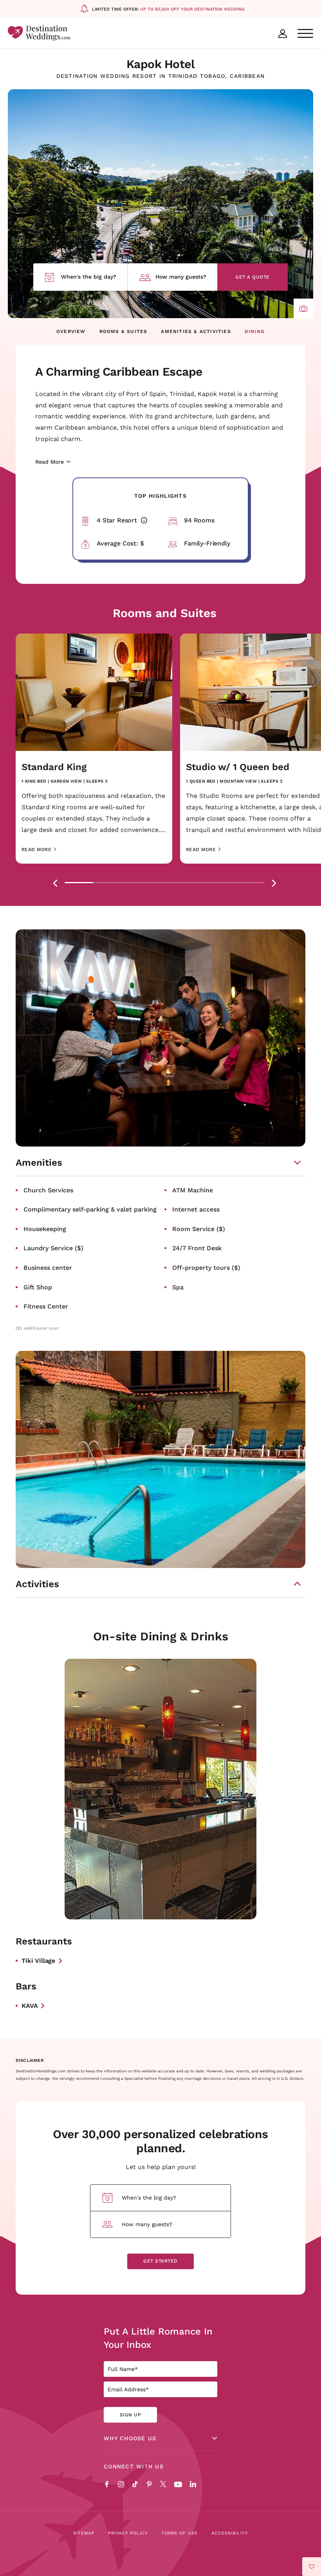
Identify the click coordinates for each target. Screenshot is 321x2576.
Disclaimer (30, 2061)
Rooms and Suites (165, 613)
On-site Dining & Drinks (161, 1636)
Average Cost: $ (120, 543)
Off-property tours (206, 1267)
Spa (178, 1287)
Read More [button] (36, 850)
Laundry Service (53, 1248)
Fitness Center (46, 1306)
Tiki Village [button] (38, 1960)
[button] (303, 308)
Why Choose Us (130, 2438)
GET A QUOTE (252, 277)
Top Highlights (160, 496)
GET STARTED (160, 2261)
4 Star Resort (129, 520)
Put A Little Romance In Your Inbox (158, 2338)
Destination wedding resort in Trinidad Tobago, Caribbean (161, 76)
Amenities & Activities (196, 331)
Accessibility (230, 2533)
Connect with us (134, 2466)
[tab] (79, 883)
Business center (48, 1267)
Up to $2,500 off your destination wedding (192, 9)
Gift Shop (38, 1287)
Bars (26, 1986)
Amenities (39, 1163)
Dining (255, 331)
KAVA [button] (30, 2005)
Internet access (196, 1209)
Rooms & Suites (124, 331)
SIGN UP (130, 2415)
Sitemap (84, 2533)
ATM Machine (193, 1190)
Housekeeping (45, 1229)
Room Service (199, 1229)
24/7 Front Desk (197, 1248)
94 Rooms (199, 520)
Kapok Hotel (161, 64)
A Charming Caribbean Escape (119, 371)
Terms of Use (180, 2533)
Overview (71, 331)
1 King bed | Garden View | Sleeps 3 (65, 781)
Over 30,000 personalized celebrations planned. (160, 2141)
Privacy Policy (128, 2533)
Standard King (54, 767)
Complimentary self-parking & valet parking (90, 1209)
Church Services (48, 1190)
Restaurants (44, 1941)
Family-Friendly (207, 543)
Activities (37, 1584)
